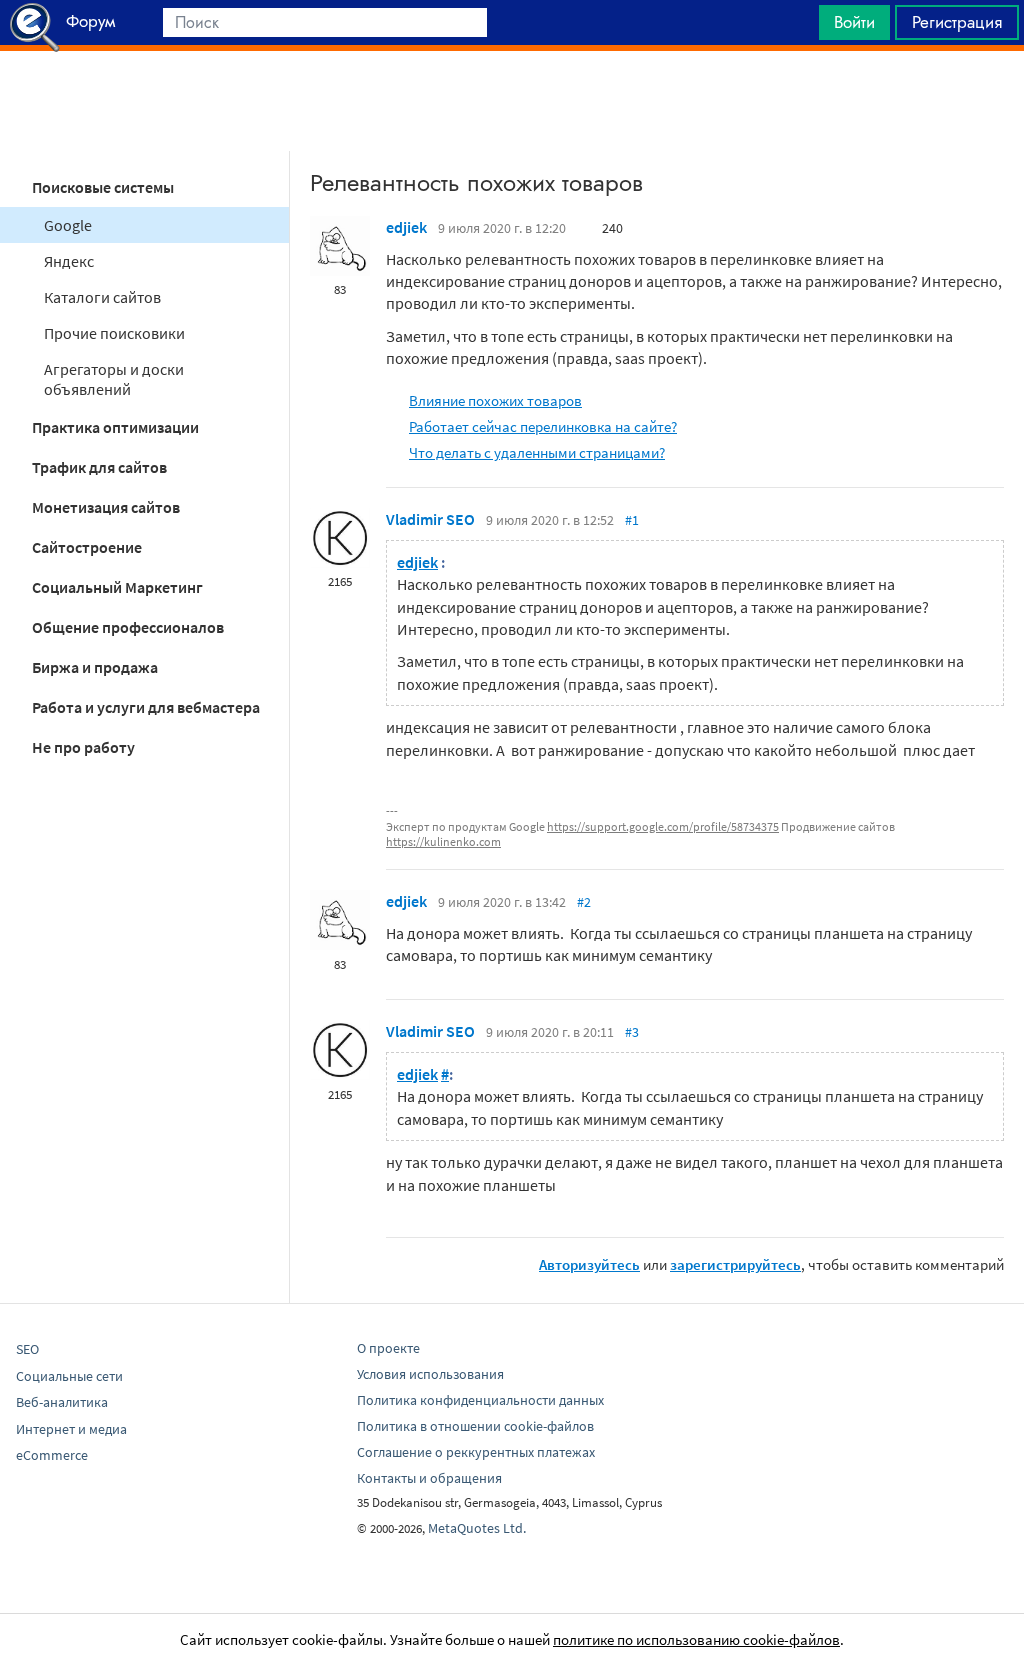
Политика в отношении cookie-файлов (475, 1426)
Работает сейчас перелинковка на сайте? (543, 426)
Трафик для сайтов (99, 467)
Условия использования (430, 1374)
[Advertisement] (512, 101)
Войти (854, 22)
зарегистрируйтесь (735, 1264)
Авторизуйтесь (589, 1264)
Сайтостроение (87, 547)
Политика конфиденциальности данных (480, 1400)
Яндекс (69, 261)
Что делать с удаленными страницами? (537, 452)
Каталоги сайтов (102, 297)
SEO (27, 1349)
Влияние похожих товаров (495, 400)
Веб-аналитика (62, 1402)
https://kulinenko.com (443, 841)
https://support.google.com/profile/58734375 (663, 826)
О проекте (388, 1348)
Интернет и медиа (71, 1429)
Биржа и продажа (95, 667)
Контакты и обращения (429, 1478)
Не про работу (83, 747)
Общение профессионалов (128, 627)
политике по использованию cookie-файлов (696, 1639)
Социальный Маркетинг (117, 587)
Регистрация (957, 22)
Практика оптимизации (115, 427)
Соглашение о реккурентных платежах (476, 1452)
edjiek (406, 227)
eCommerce (52, 1455)
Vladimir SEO (430, 519)
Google (68, 225)
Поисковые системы (103, 187)
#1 (632, 520)
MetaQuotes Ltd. (477, 1528)
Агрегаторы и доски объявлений (114, 379)
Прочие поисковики (114, 333)
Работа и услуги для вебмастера (146, 707)
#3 (632, 1032)
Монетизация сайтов (106, 507)
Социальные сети (69, 1376)
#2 (584, 902)
